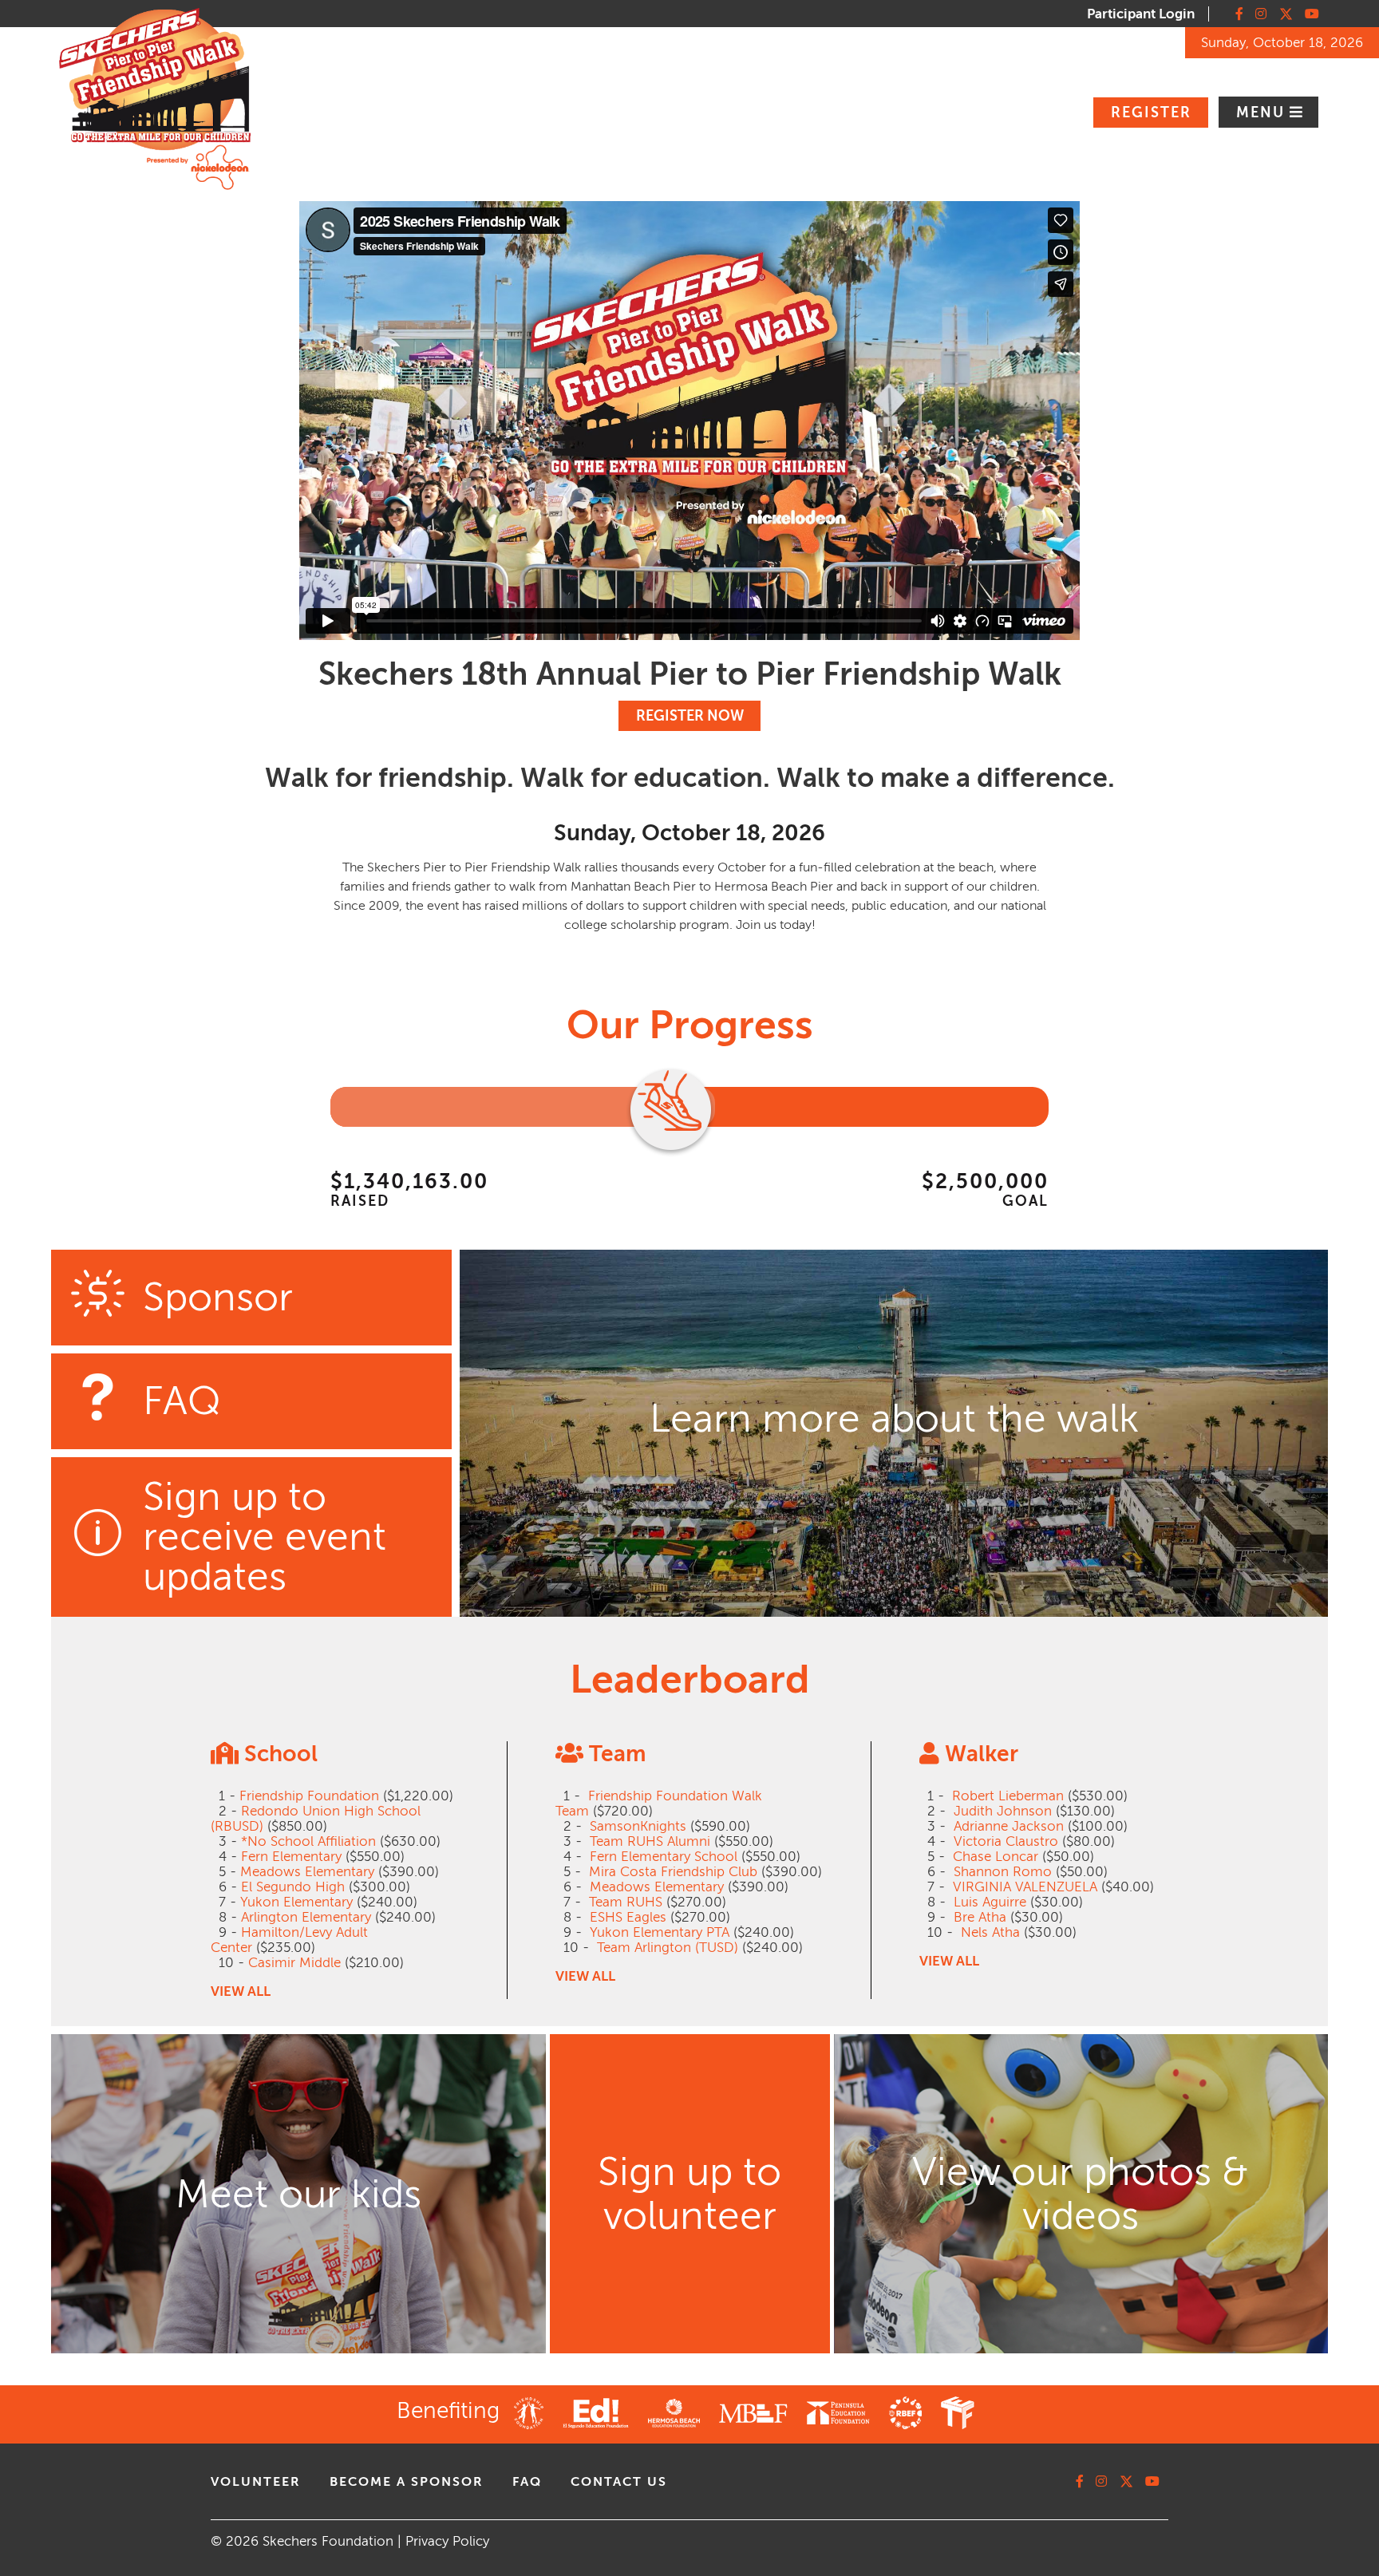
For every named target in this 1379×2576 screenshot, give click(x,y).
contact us (619, 2482)
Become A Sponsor (407, 2482)
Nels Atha (990, 1932)
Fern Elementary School (664, 1857)
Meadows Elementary (307, 1872)
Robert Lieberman (1008, 1796)
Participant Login (1141, 14)
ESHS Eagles (628, 1917)
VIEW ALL (241, 1991)
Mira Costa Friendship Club (673, 1872)
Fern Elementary (291, 1857)
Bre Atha (980, 1917)
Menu (1263, 113)
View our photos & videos (1081, 2194)
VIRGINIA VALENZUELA (1025, 1887)
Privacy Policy (447, 2541)
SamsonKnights (638, 1826)
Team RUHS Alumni (650, 1841)
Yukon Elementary (296, 1902)
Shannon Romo (1003, 1872)
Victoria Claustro (1006, 1841)
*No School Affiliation (308, 1841)
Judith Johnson (1003, 1811)
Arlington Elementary (306, 1917)
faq (527, 2482)
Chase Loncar (996, 1857)
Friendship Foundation (309, 1796)
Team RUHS (626, 1902)
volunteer (256, 2482)
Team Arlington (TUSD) (668, 1948)
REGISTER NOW (690, 716)
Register (1151, 113)
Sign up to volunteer (689, 2194)
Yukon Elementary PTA (660, 1932)
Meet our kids (298, 2194)
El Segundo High (293, 1887)
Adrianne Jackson (1009, 1826)
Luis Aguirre (990, 1902)
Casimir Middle (294, 1963)
